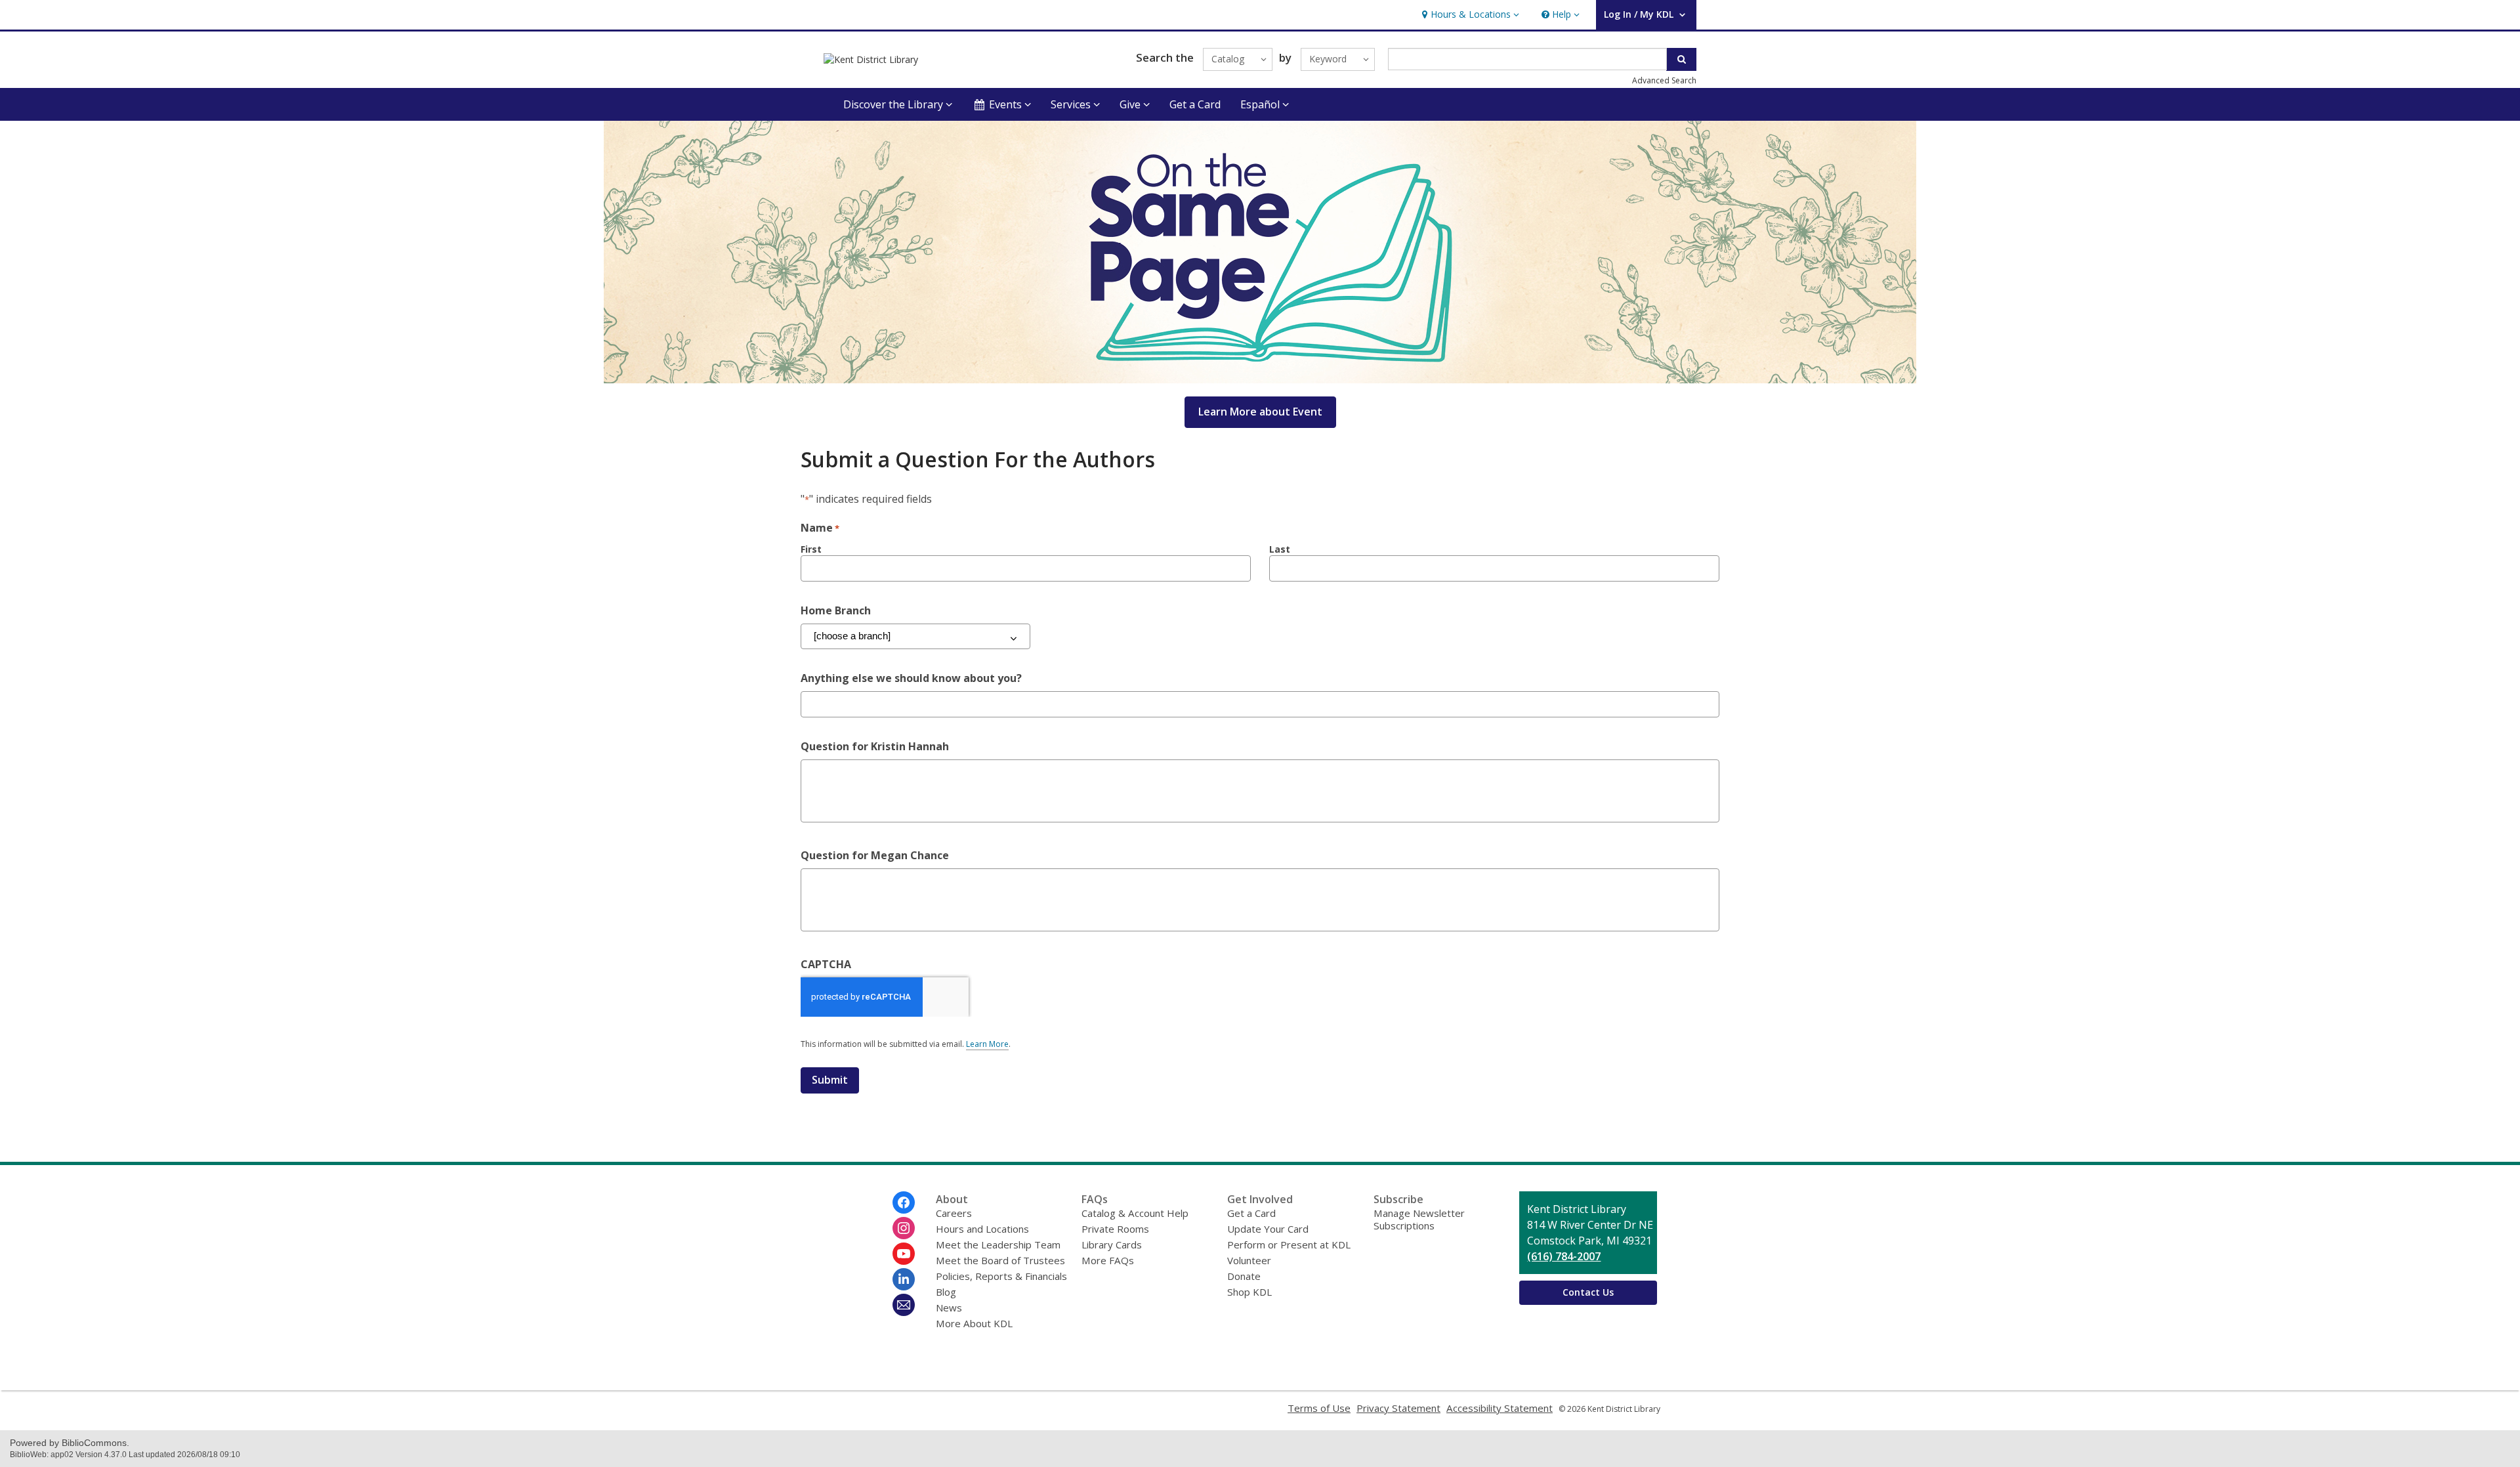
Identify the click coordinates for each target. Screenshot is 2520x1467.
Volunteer (1249, 1260)
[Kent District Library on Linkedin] (904, 1279)
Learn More (987, 1044)
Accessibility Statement (1500, 1408)
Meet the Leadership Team (998, 1244)
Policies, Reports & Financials (1001, 1276)
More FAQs (1108, 1260)
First (811, 549)
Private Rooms (1115, 1229)
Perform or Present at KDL (1289, 1244)
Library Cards (1112, 1244)
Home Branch (836, 610)
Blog (946, 1292)
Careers (954, 1213)
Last (1280, 549)
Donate (1244, 1276)
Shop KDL (1249, 1292)
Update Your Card (1268, 1229)
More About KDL (974, 1323)
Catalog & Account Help (1135, 1213)
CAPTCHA (826, 964)
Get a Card (1195, 104)
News (949, 1308)
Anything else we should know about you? (911, 678)
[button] (1469, 15)
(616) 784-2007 (1564, 1256)
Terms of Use (1319, 1408)
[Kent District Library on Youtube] (904, 1254)
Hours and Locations (982, 1229)
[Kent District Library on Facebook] (904, 1202)
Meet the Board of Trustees (1000, 1260)
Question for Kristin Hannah (875, 746)
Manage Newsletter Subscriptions (1419, 1219)
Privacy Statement (1398, 1408)
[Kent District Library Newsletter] (904, 1305)
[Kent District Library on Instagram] (904, 1228)
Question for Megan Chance (875, 855)
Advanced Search (1664, 80)
